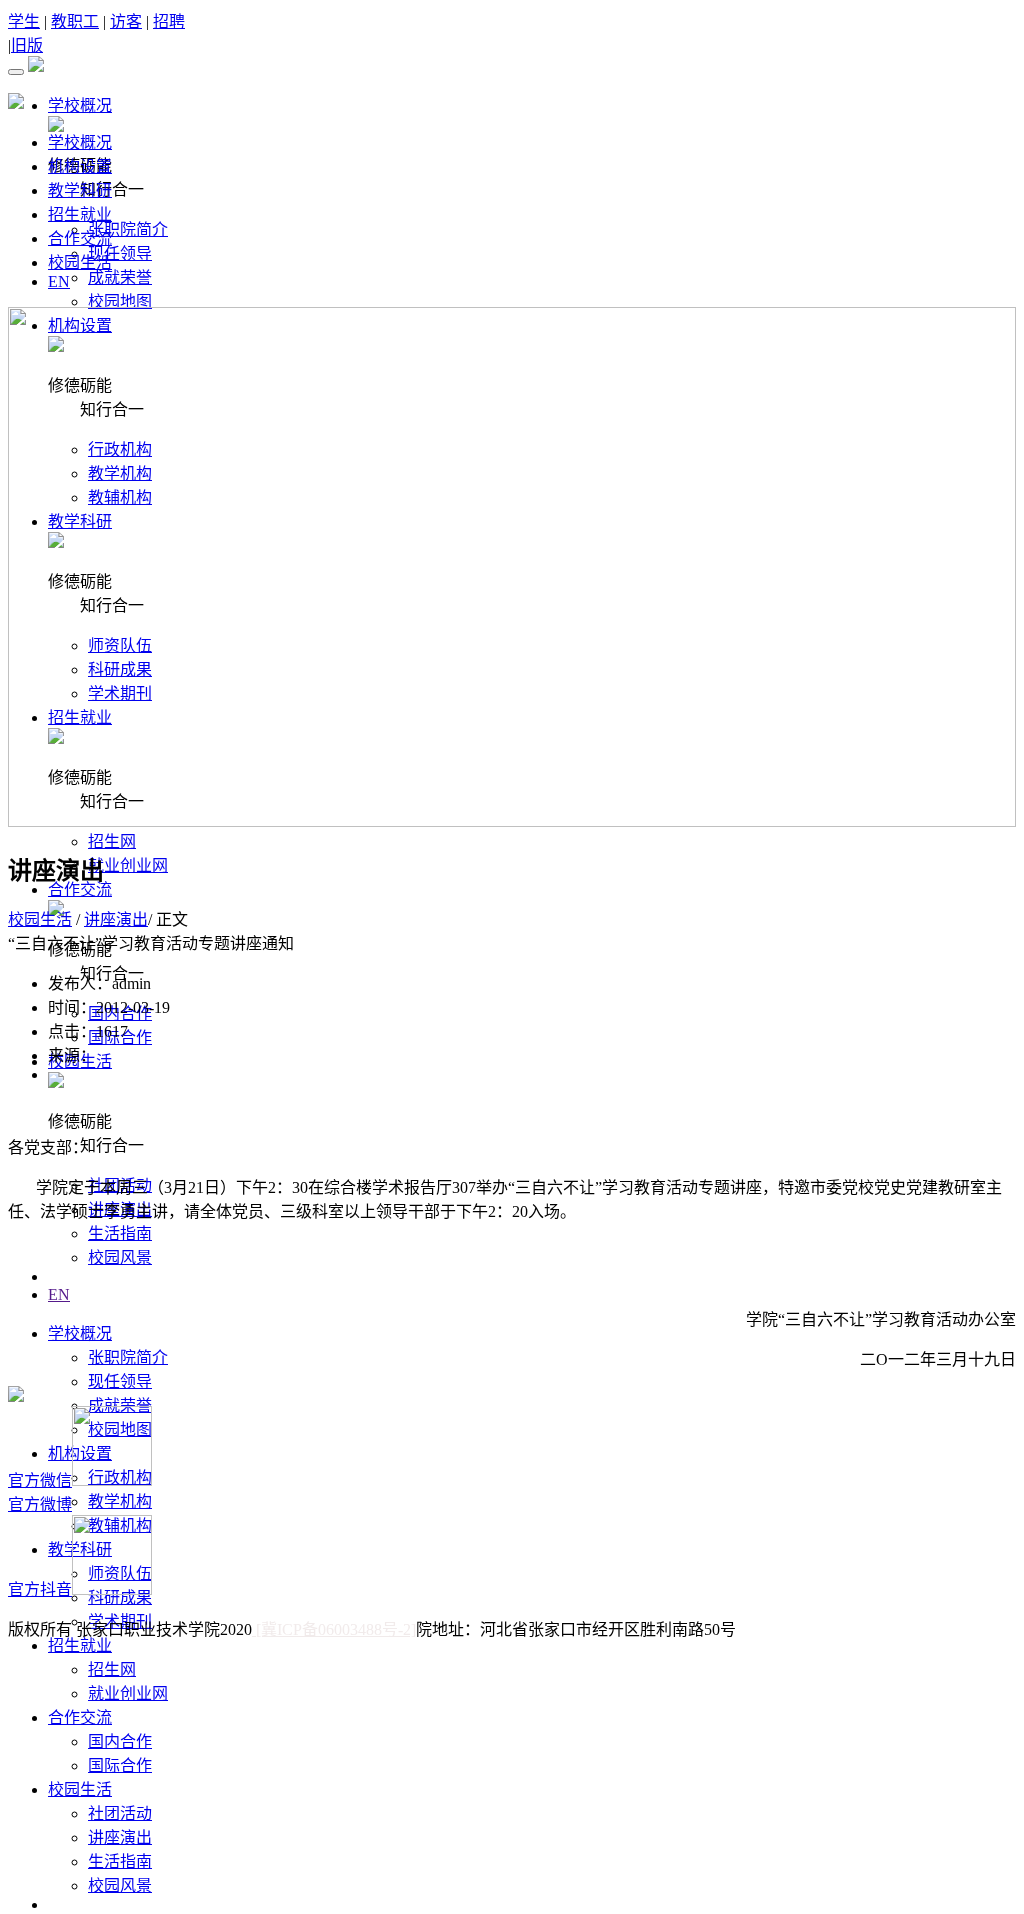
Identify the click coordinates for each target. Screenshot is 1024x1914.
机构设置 (80, 166)
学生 (24, 21)
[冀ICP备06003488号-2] (334, 1629)
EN (59, 1294)
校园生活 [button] (80, 1789)
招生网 (112, 841)
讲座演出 (120, 1837)
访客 (126, 21)
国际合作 (120, 1765)
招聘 (169, 21)
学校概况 (80, 142)
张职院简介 (128, 229)
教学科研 (80, 190)
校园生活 (80, 262)
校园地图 (120, 301)
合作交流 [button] (80, 889)
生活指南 (120, 1233)
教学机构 (120, 1501)
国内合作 (120, 1741)
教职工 (75, 21)
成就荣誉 (120, 277)
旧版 (27, 45)
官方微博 (40, 1504)
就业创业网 (128, 865)
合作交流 (80, 238)
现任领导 (120, 253)
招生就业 (80, 214)
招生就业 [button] (80, 1645)
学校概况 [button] (80, 105)
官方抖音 (40, 1589)
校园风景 (120, 1257)
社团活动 (120, 1813)
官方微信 (40, 1480)
